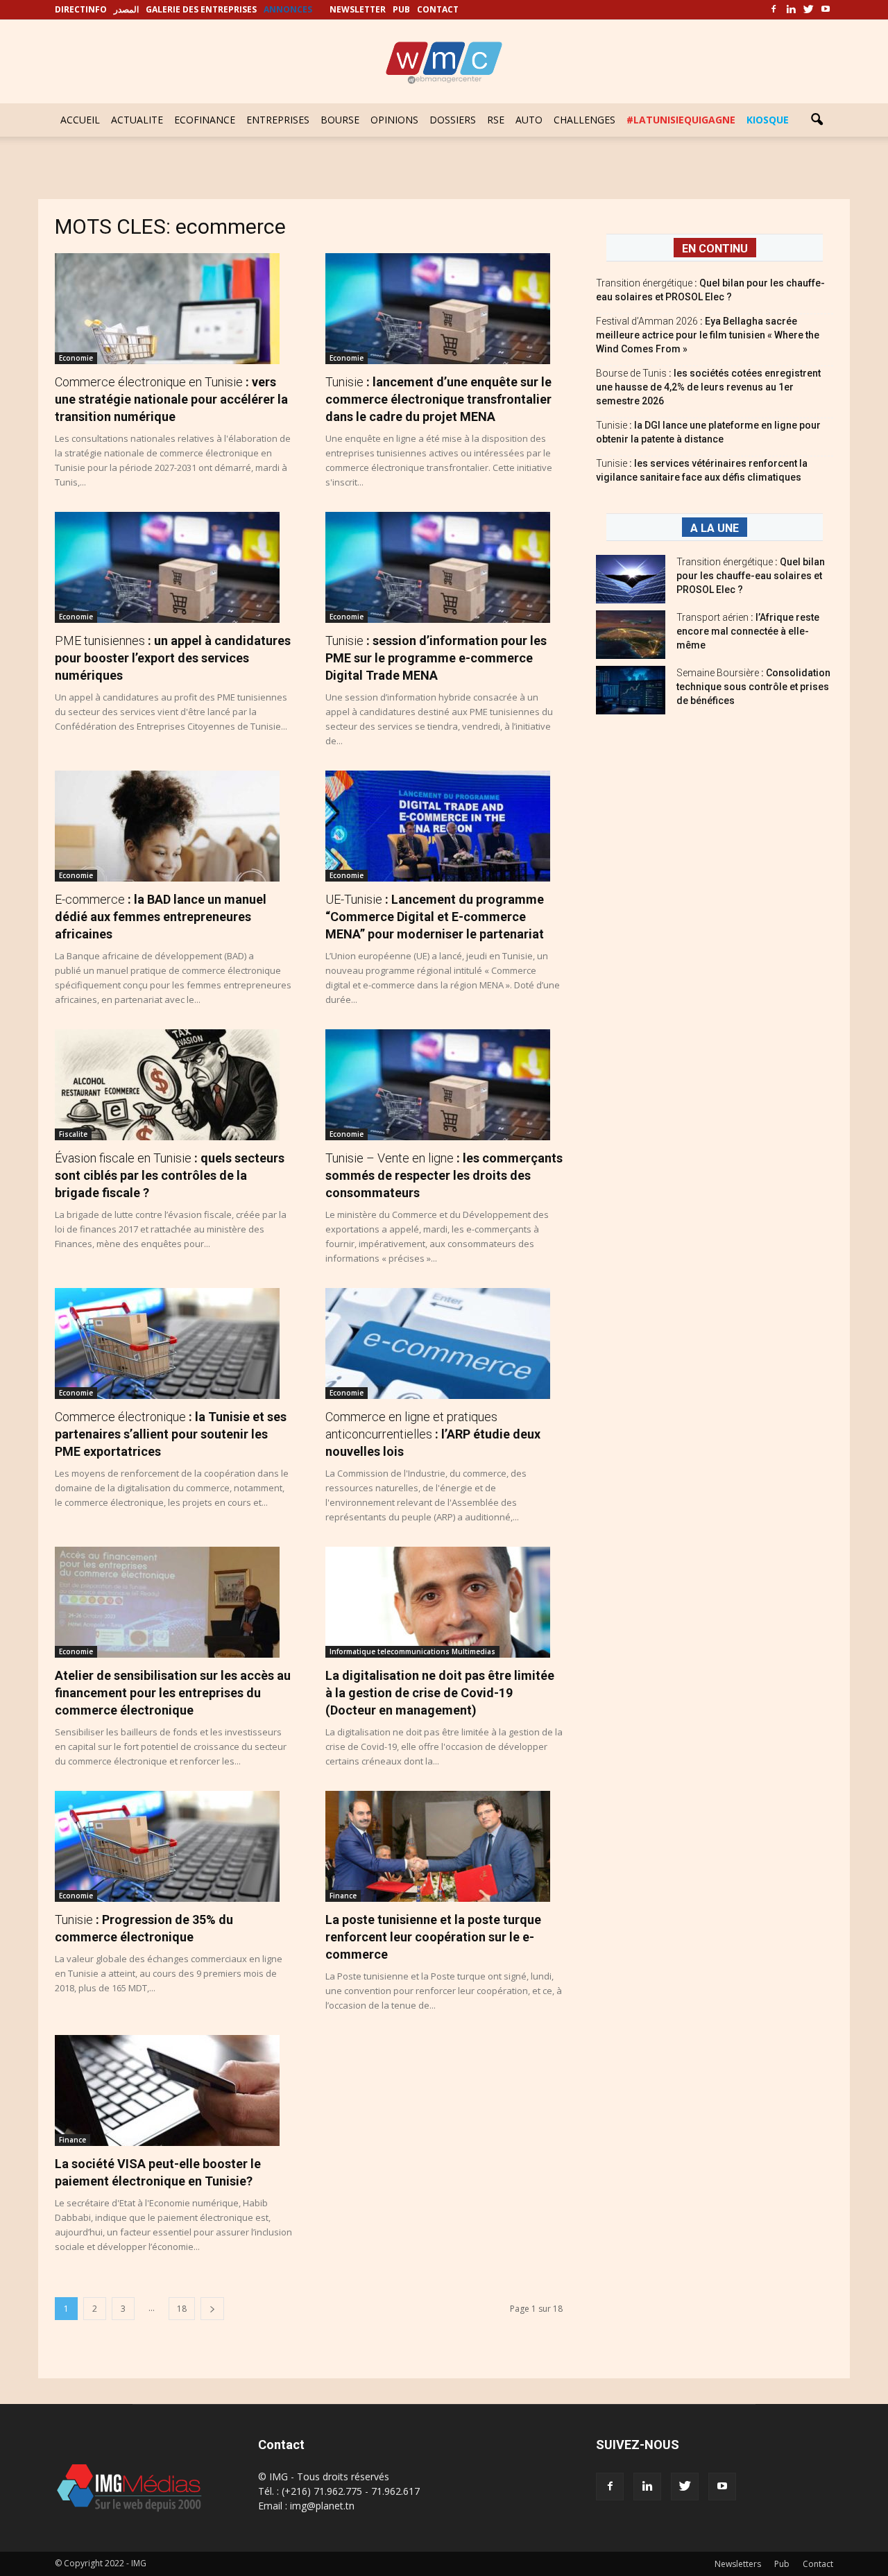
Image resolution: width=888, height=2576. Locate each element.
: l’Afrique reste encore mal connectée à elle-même (748, 631)
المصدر (126, 9)
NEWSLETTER (358, 9)
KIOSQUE (768, 120)
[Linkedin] (791, 10)
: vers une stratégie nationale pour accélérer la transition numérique (171, 399)
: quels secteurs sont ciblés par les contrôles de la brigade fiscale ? (170, 1175)
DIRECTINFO (81, 9)
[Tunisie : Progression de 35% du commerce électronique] (173, 1846)
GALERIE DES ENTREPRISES (201, 9)
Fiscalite (73, 1134)
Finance (343, 1896)
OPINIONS (394, 120)
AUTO (529, 120)
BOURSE (340, 120)
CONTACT (438, 9)
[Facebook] (774, 10)
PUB (401, 9)
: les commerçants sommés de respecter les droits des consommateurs (444, 1175)
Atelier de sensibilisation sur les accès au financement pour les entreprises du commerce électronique (173, 1693)
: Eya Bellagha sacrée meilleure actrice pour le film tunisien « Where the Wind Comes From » (708, 335)
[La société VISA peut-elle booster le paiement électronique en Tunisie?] (173, 2090)
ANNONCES (288, 9)
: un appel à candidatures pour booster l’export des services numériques (173, 658)
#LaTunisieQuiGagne (681, 120)
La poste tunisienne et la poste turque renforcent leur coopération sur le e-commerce (433, 1937)
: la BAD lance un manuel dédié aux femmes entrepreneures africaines (161, 917)
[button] (817, 120)
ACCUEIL (80, 120)
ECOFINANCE (205, 120)
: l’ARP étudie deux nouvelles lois (433, 1434)
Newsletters (738, 2564)
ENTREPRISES (278, 120)
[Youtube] (826, 10)
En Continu (715, 249)
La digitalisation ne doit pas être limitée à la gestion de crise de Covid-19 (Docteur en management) (440, 1693)
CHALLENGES (584, 120)
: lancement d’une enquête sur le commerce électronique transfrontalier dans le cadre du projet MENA (438, 399)
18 (182, 2309)
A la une (715, 528)
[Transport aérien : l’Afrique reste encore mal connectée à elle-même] (631, 635)
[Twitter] (808, 10)
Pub (782, 2564)
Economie (76, 358)
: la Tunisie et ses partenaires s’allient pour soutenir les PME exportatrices (171, 1434)
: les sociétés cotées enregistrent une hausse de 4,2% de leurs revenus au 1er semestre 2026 (708, 387)
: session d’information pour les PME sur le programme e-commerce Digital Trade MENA (436, 658)
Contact (818, 2564)
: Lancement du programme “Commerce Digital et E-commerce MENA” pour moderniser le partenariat (435, 917)
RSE (496, 120)
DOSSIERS (453, 120)
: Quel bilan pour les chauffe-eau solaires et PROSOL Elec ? (751, 576)
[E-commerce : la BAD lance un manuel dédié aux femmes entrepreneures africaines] (173, 826)
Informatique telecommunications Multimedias (412, 1651)
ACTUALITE (137, 120)
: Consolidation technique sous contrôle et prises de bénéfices (753, 687)
